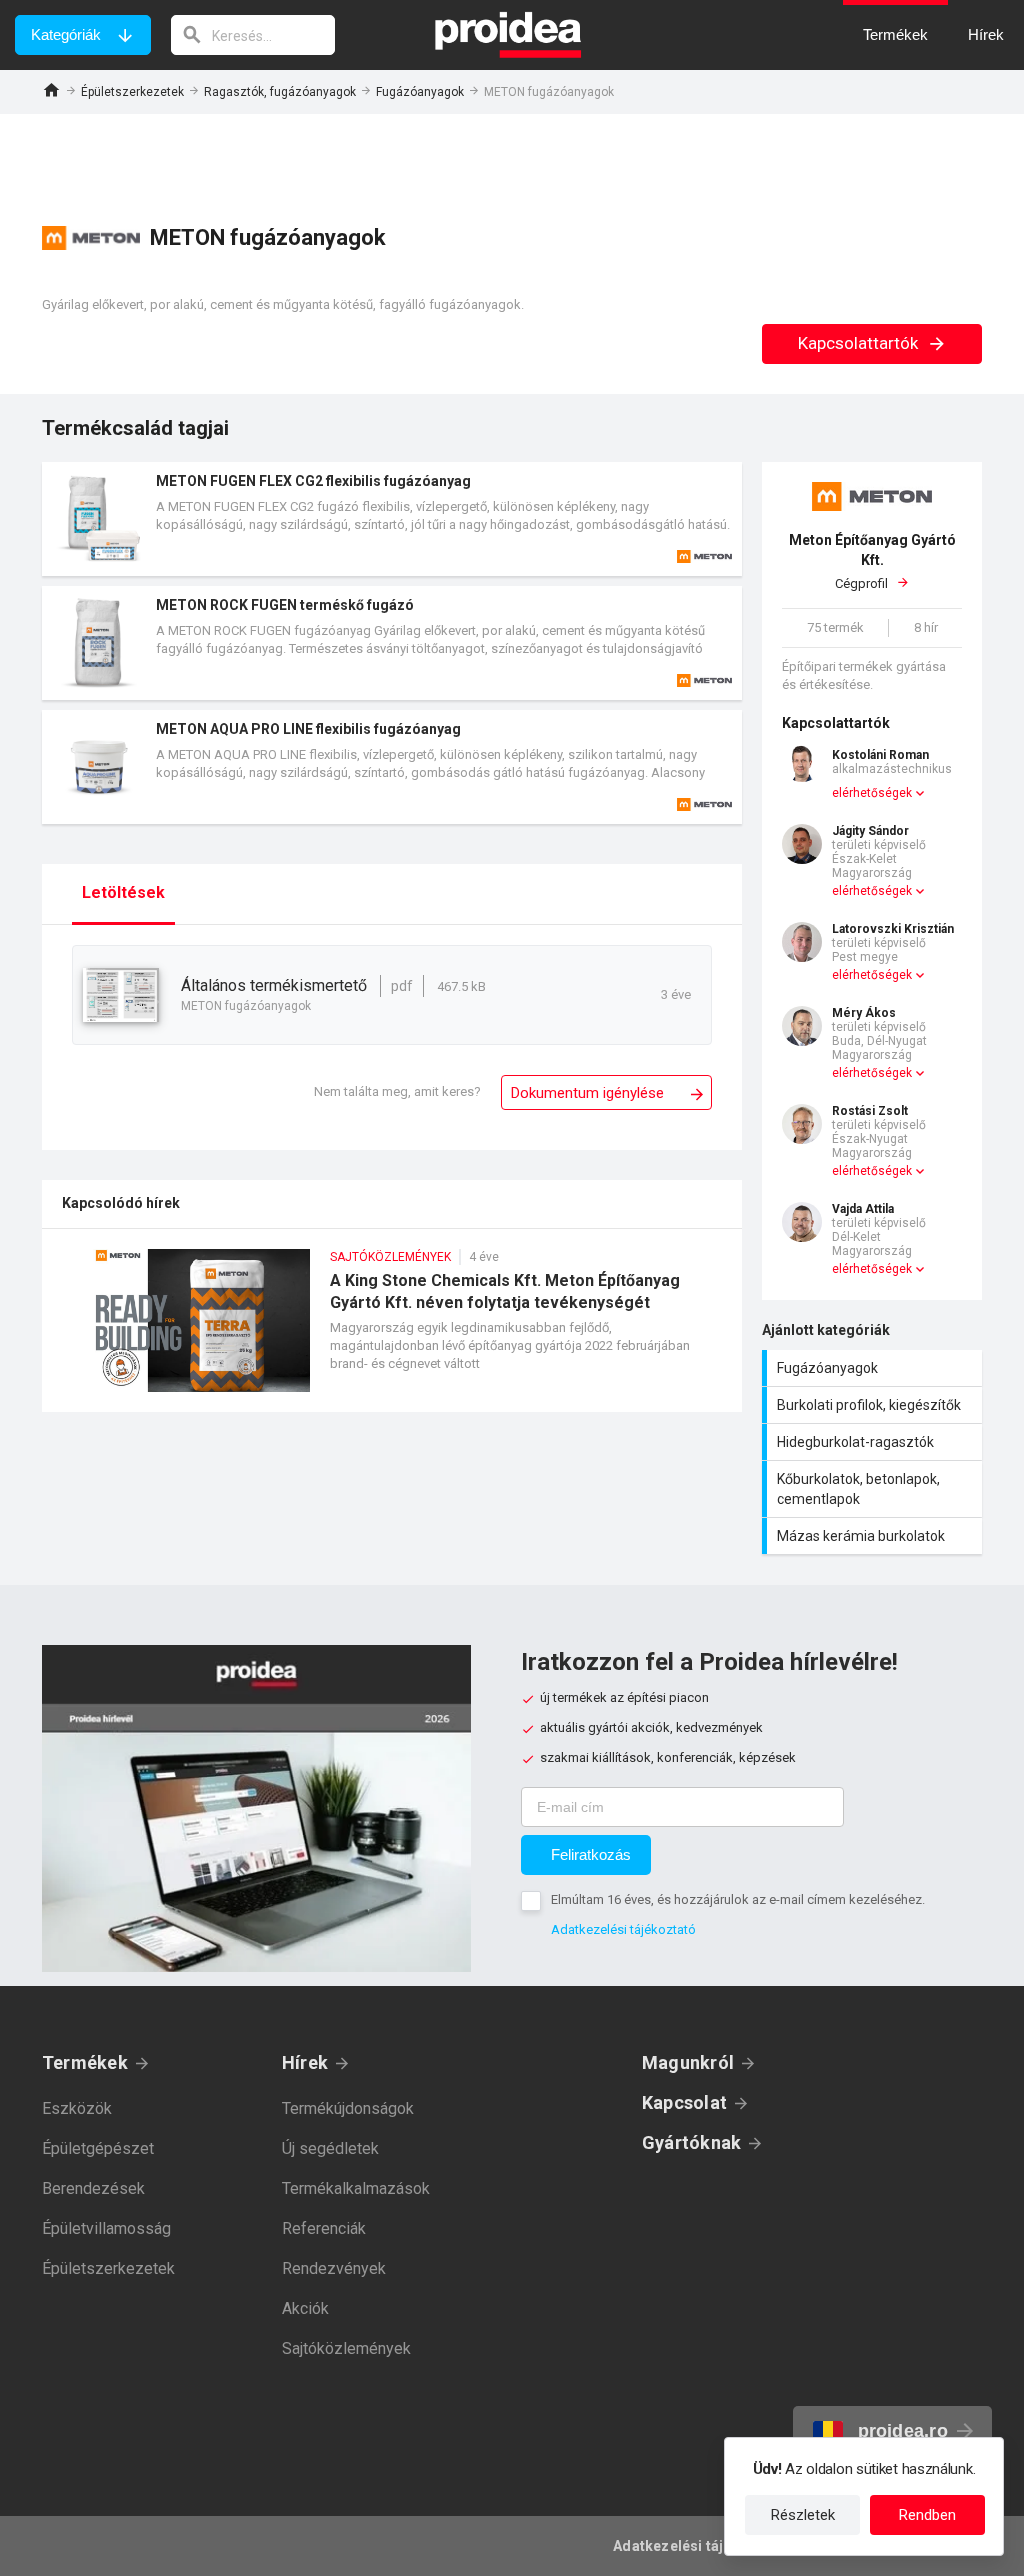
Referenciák (324, 2228)
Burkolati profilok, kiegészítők (874, 1405)
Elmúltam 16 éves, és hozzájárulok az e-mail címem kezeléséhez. (738, 1899)
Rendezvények (334, 2268)
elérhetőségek (872, 793)
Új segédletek (330, 2148)
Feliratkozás (591, 1854)
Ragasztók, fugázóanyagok (280, 92)
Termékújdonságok (348, 2108)
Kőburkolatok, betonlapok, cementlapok (874, 1489)
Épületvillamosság (106, 2228)
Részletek (803, 2515)
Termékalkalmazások (356, 2188)
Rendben (927, 2515)
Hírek (305, 2062)
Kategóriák (66, 34)
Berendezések (93, 2188)
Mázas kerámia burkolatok (874, 1536)
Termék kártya (392, 519)
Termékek (85, 2062)
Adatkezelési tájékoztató (623, 1929)
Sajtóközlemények (346, 2348)
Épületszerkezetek (132, 92)
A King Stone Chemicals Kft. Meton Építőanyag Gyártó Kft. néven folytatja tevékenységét (392, 1330)
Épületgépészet (98, 2148)
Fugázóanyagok (420, 92)
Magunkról (688, 2062)
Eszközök (77, 2108)
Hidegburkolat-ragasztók (874, 1442)
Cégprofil (872, 561)
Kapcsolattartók (860, 343)
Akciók (305, 2308)
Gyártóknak (691, 2142)
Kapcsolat (684, 2102)
